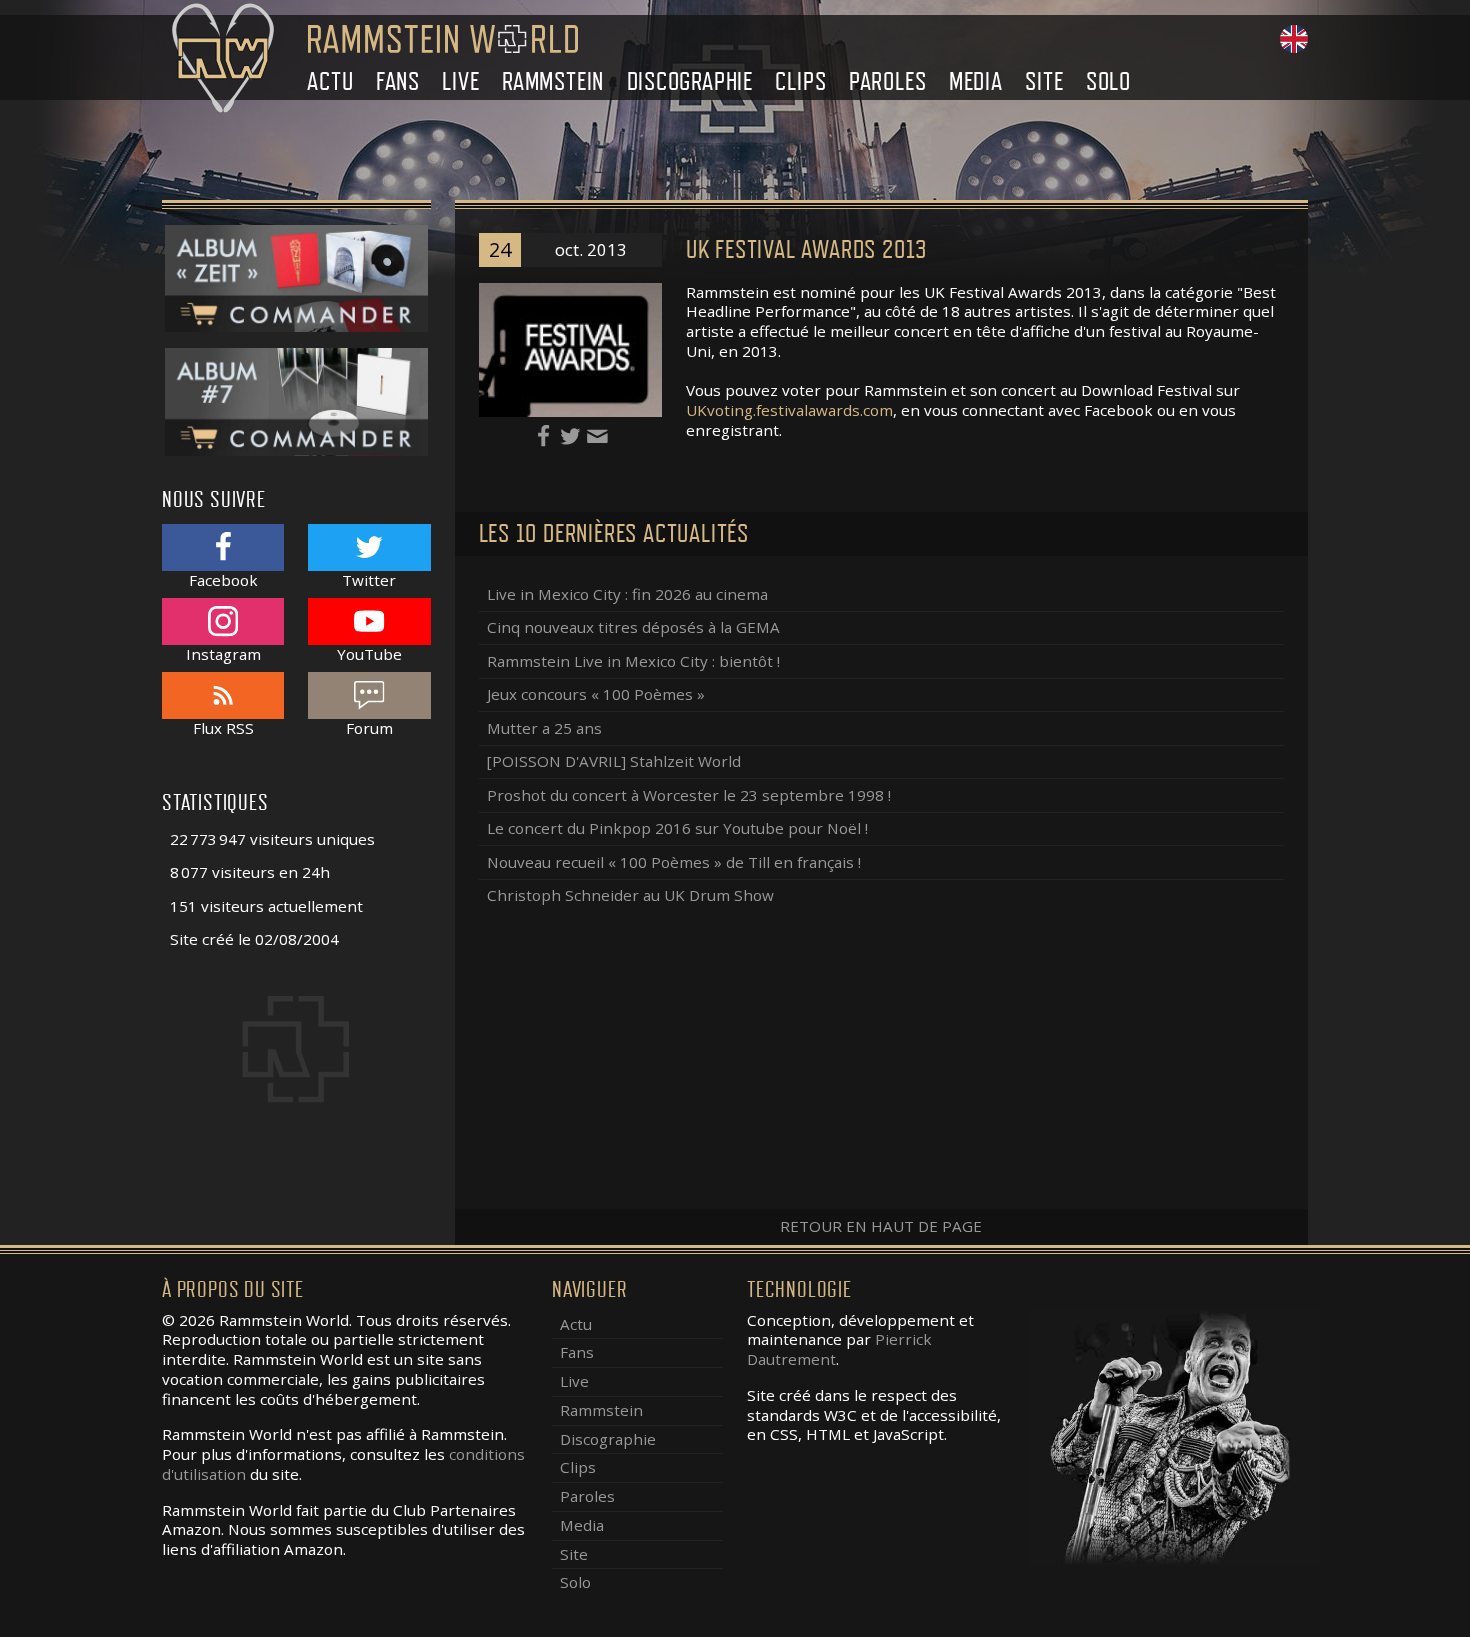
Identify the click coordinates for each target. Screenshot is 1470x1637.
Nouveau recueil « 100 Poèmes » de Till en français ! (674, 862)
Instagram (223, 653)
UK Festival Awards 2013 (806, 249)
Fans (398, 81)
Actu (330, 81)
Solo (1108, 81)
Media (976, 81)
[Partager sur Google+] (597, 435)
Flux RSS (223, 727)
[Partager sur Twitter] (572, 435)
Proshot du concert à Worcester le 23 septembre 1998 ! (689, 795)
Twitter (369, 579)
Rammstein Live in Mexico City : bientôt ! (633, 661)
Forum (369, 727)
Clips (800, 81)
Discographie (690, 81)
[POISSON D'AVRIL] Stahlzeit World (614, 761)
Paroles (888, 81)
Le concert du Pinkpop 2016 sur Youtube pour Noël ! (677, 828)
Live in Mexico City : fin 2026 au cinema (627, 594)
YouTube (369, 653)
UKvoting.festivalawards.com (789, 410)
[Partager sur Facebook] (545, 435)
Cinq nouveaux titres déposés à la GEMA (633, 627)
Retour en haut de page (881, 1226)
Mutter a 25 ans (544, 728)
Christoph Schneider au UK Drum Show (630, 895)
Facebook (223, 579)
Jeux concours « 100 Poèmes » (596, 694)
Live (460, 81)
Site (1044, 81)
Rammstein (553, 81)
